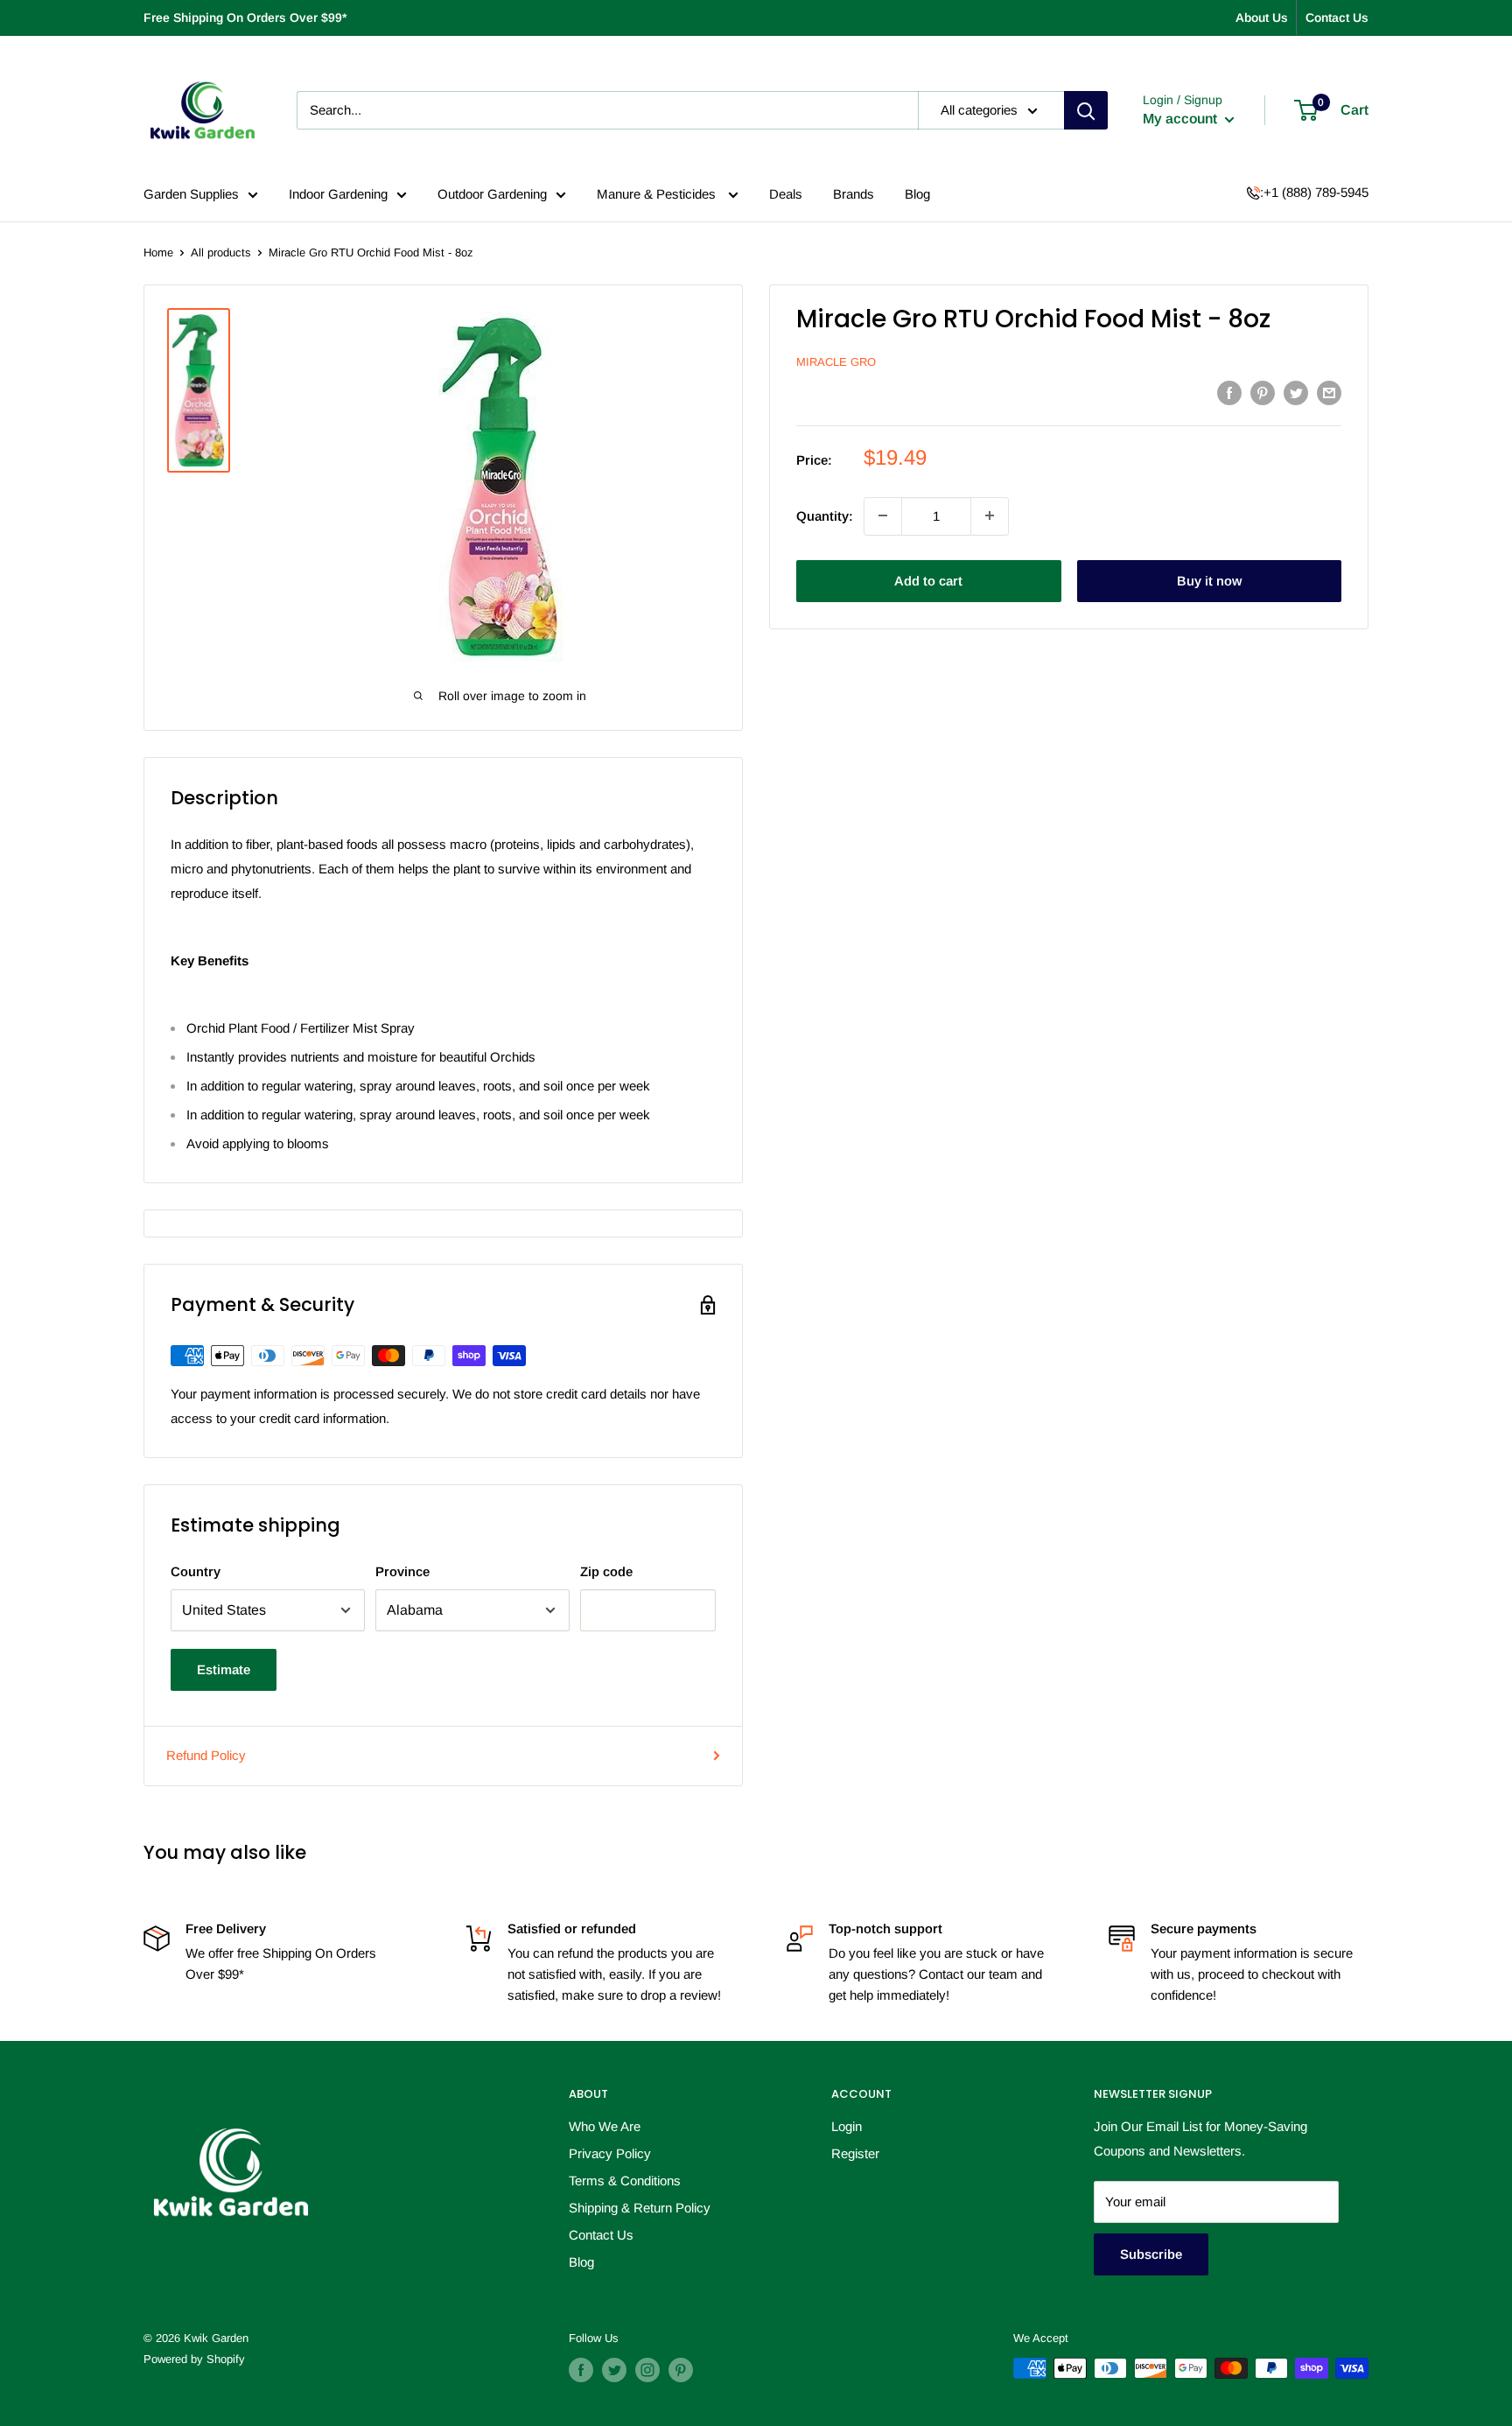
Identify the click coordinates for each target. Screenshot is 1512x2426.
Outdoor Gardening (492, 194)
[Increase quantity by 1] (990, 515)
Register (855, 2153)
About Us (1262, 18)
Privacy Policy (610, 2153)
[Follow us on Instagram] (647, 2370)
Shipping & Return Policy (640, 2208)
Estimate (224, 1669)
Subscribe (1151, 2254)
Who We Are (605, 2126)
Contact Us (1337, 18)
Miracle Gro (836, 362)
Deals (786, 194)
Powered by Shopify (194, 2359)
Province (402, 1571)
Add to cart (928, 580)
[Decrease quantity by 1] (883, 515)
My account (1182, 119)
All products (221, 252)
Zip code (606, 1571)
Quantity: (825, 515)
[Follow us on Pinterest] (681, 2370)
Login (847, 2126)
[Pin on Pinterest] (1263, 393)
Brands (854, 194)
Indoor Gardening (338, 194)
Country (196, 1571)
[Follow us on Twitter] (614, 2370)
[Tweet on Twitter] (1296, 393)
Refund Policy (206, 1755)
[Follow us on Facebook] (581, 2370)
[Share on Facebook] (1229, 393)
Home (158, 252)
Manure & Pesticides (658, 194)
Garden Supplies (191, 194)
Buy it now (1209, 580)
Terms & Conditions (625, 2181)
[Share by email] (1329, 393)
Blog (917, 194)
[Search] (1086, 110)
